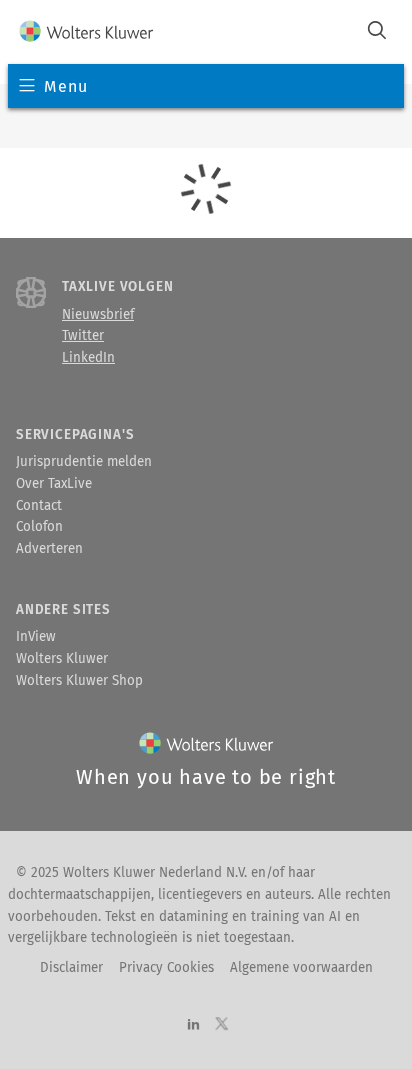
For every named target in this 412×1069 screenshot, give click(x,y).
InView (36, 637)
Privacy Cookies (166, 968)
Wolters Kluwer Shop (79, 681)
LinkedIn (88, 358)
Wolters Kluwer (62, 659)
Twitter (83, 336)
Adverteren (49, 549)
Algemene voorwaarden (301, 968)
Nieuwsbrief (98, 315)
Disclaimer (71, 968)
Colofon (39, 527)
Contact (39, 506)
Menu (65, 86)
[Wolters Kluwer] (86, 32)
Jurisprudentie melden (84, 462)
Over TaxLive (54, 484)
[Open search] (377, 32)
